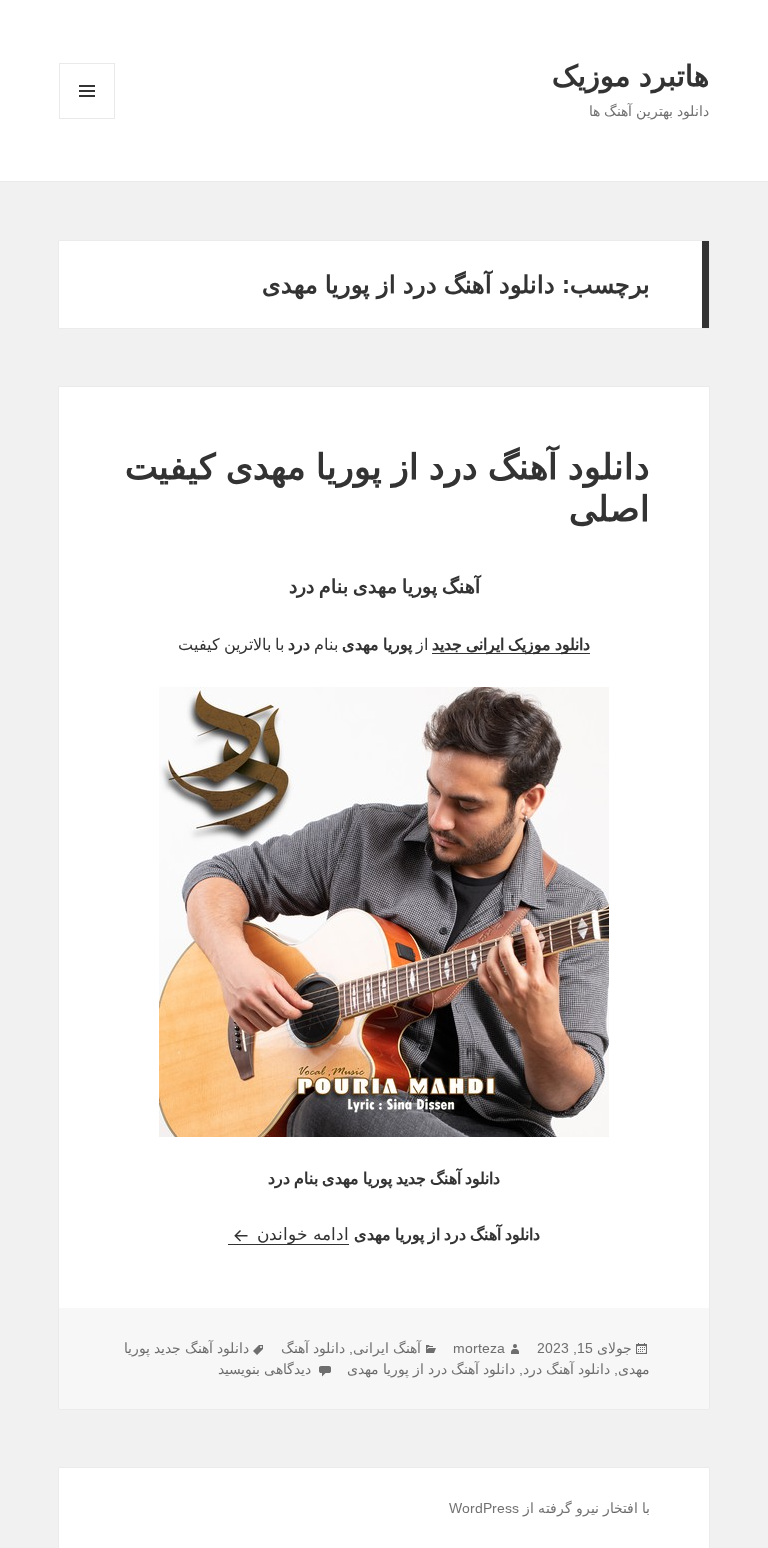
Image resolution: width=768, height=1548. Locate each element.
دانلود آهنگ (313, 1348)
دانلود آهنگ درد (566, 1369)
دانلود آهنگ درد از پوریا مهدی (431, 1369)
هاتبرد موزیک (630, 76)
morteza (479, 1348)
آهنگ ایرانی (387, 1348)
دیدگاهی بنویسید (266, 1369)
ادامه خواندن (288, 1234)
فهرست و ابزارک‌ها (87, 118)
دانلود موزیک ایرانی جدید (511, 644)
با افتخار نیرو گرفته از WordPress (549, 1508)
